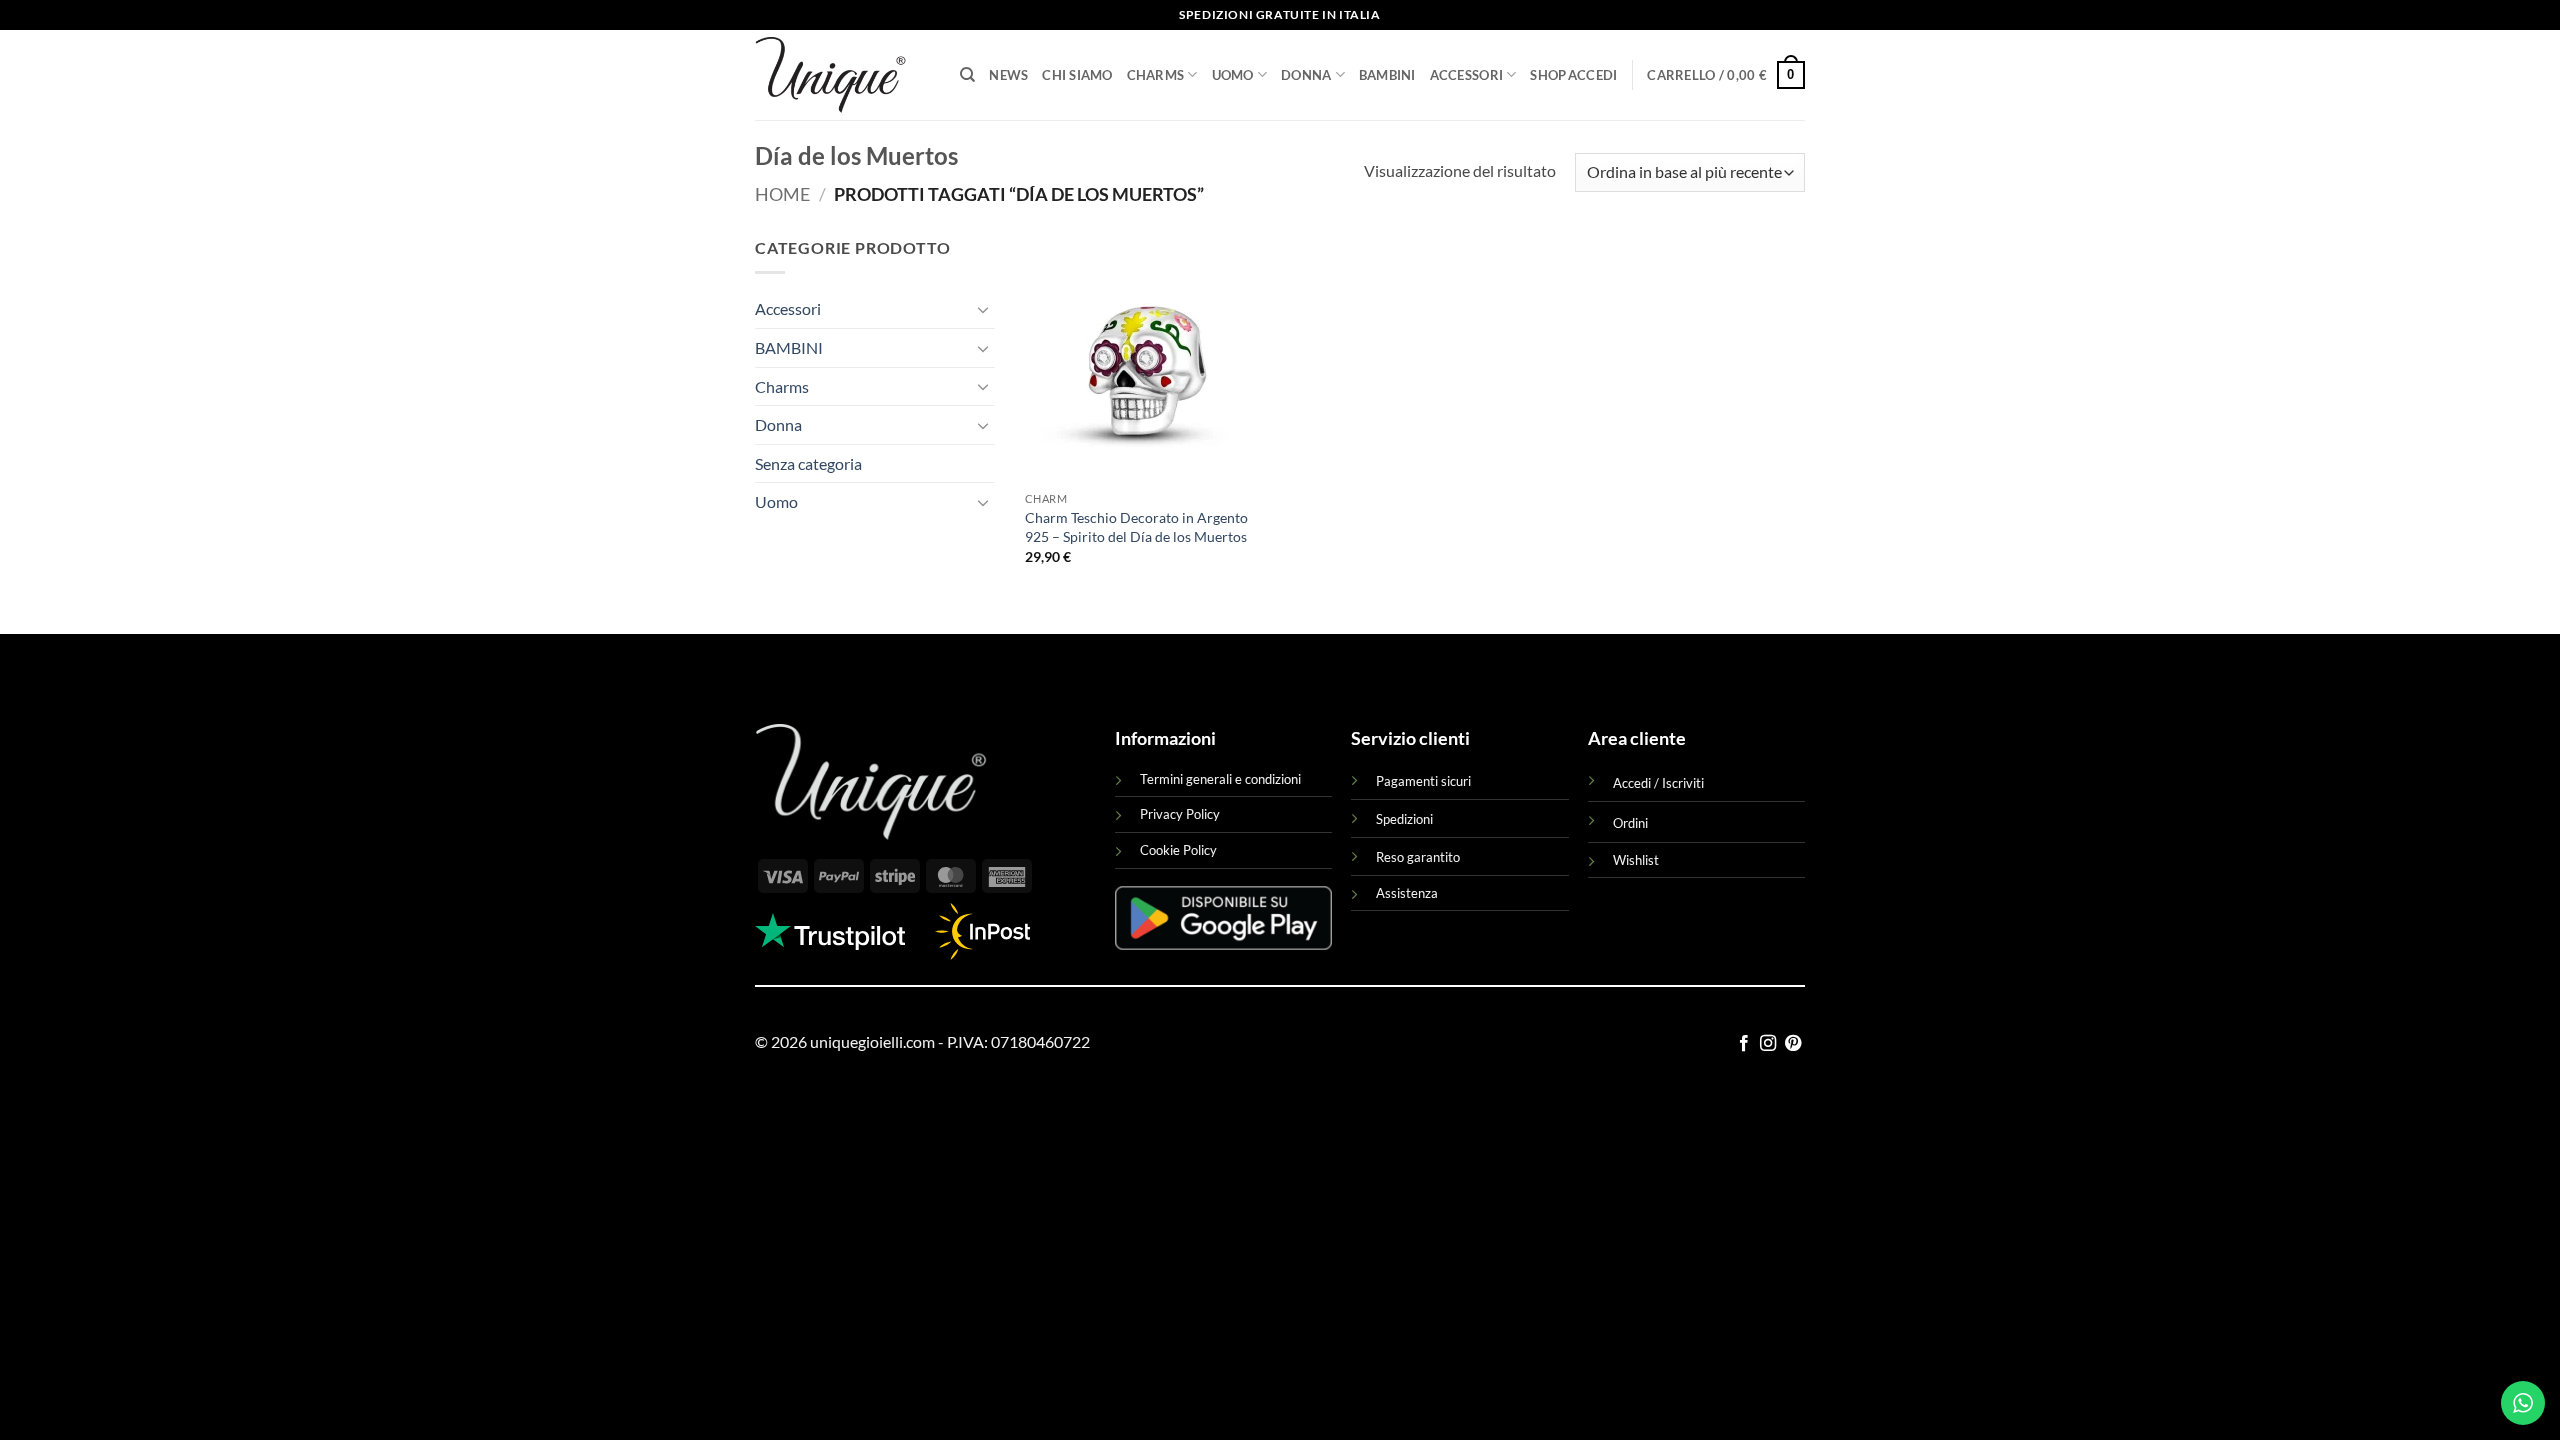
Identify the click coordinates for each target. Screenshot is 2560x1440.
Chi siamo (1077, 75)
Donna (1306, 75)
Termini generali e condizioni (1220, 779)
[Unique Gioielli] (842, 75)
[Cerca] (967, 75)
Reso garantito (1418, 857)
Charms (1156, 75)
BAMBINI (1387, 75)
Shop (1548, 75)
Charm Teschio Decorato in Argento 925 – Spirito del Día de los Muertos (1136, 527)
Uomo (1233, 75)
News (1008, 75)
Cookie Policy (1178, 850)
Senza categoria (808, 463)
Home (782, 194)
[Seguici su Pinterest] (1793, 1044)
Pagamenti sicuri (1423, 781)
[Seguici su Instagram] (1768, 1044)
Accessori (1466, 75)
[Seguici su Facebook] (1744, 1044)
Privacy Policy (1180, 814)
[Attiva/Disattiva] (983, 309)
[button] (1593, 75)
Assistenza (1407, 893)
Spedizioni (1404, 819)
